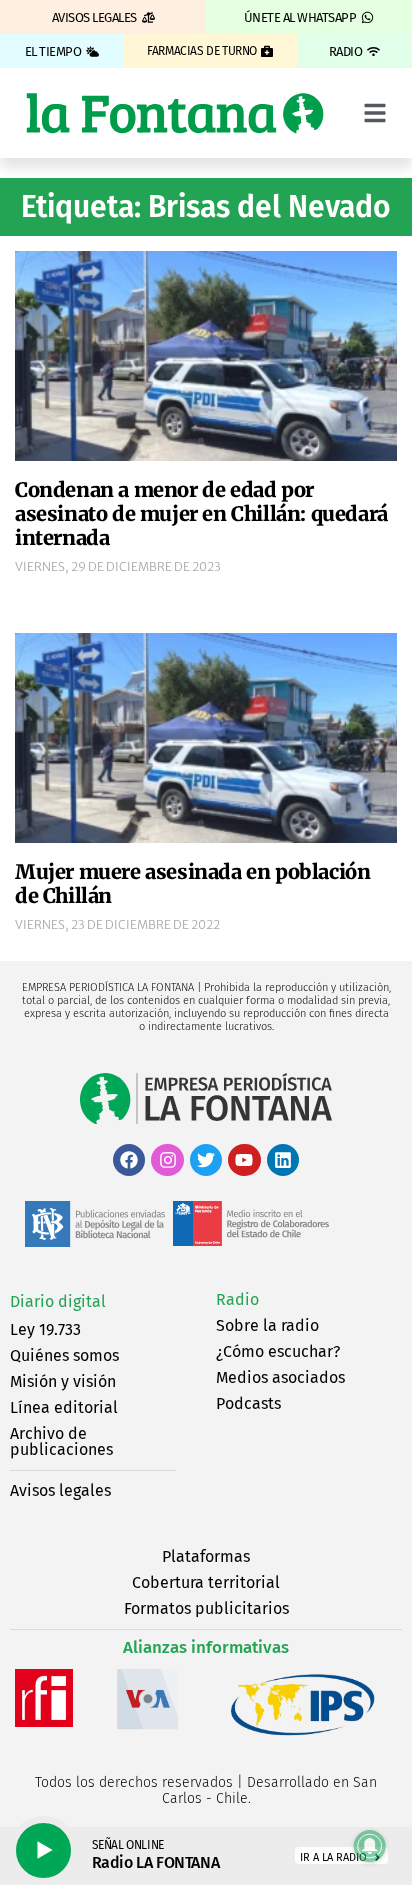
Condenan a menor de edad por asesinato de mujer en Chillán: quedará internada (201, 513)
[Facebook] (129, 1160)
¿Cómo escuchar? (278, 1351)
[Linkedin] (283, 1160)
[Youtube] (244, 1160)
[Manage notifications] (370, 1846)
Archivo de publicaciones (61, 1441)
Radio (237, 1299)
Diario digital (58, 1301)
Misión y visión (63, 1381)
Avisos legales (60, 1490)
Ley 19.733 (45, 1329)
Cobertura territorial (206, 1582)
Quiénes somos (64, 1355)
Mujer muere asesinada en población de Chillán (192, 883)
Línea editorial (64, 1407)
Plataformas (206, 1556)
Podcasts (248, 1403)
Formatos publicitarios (206, 1608)
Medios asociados (280, 1377)
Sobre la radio (267, 1325)
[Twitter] (206, 1160)
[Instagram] (167, 1160)
